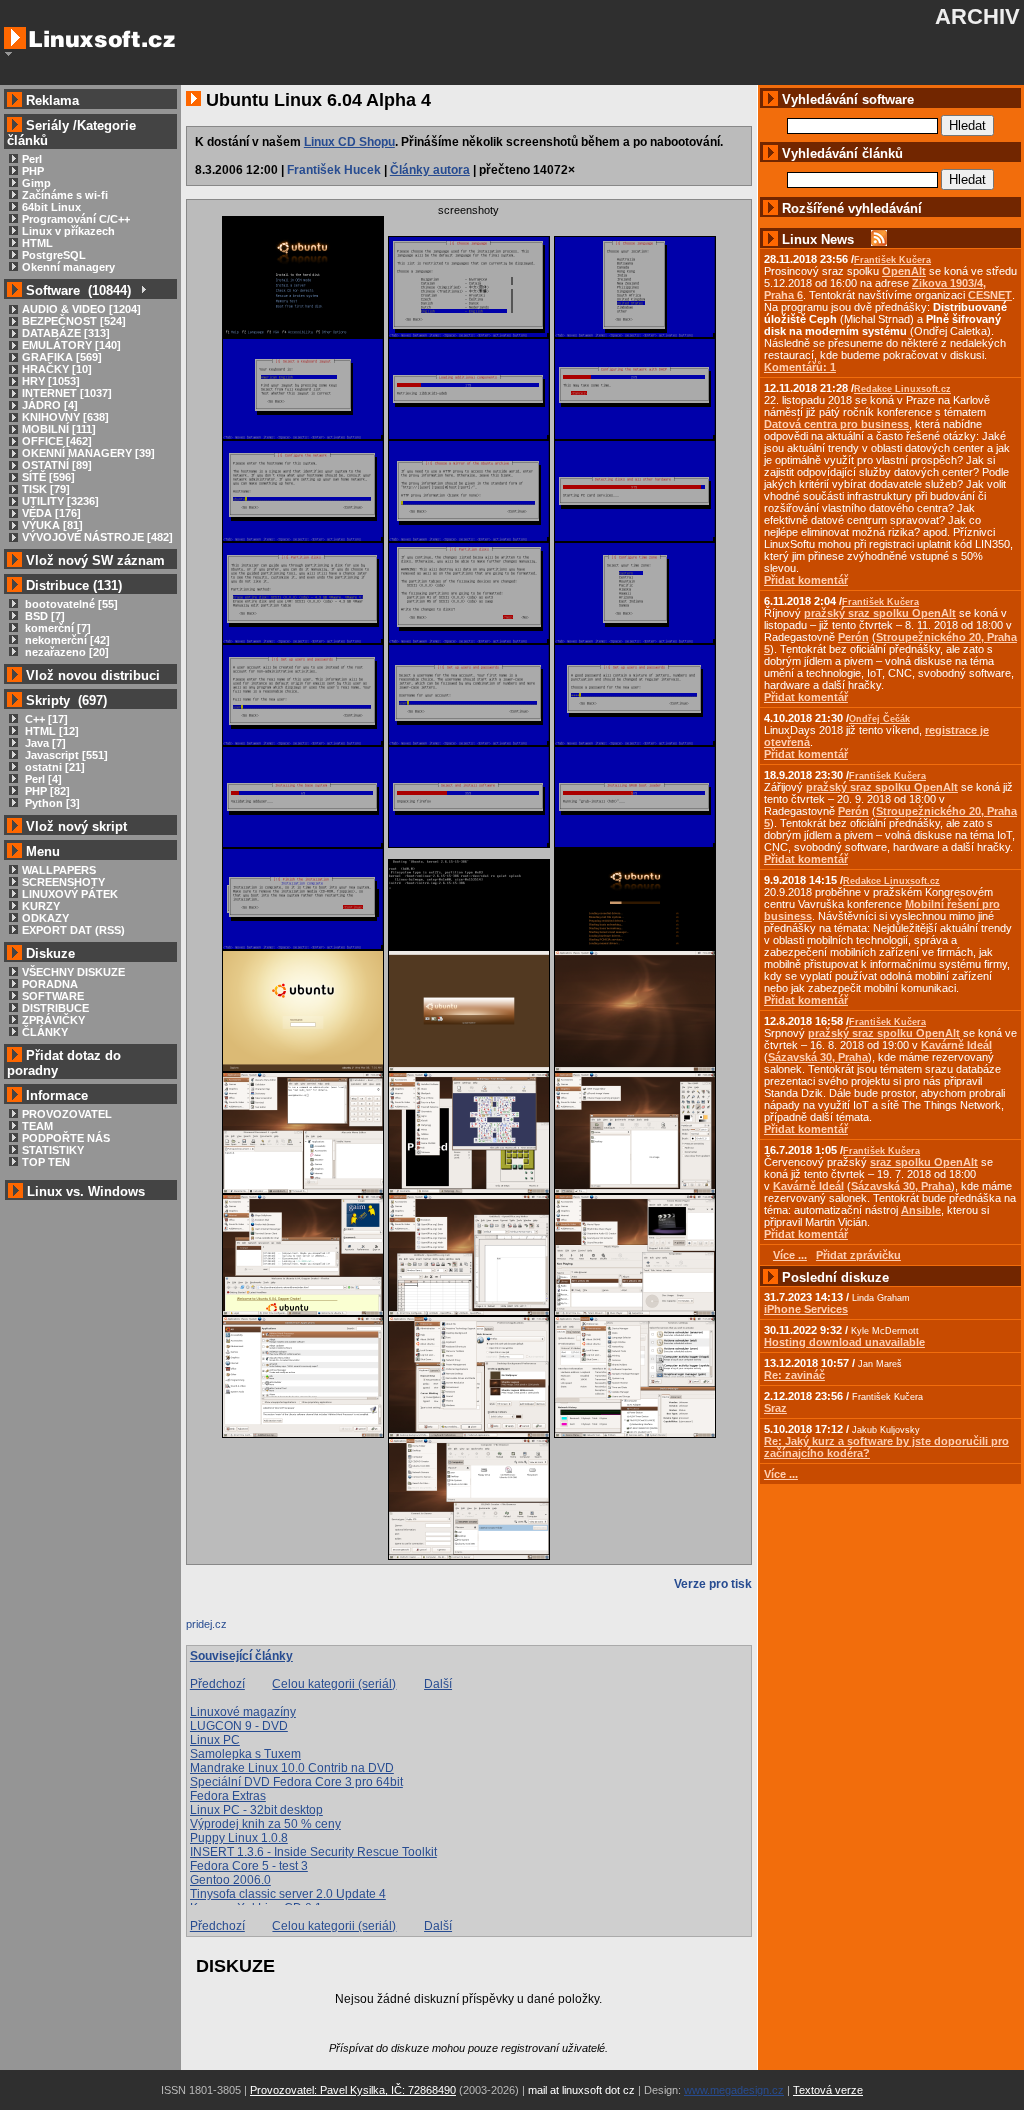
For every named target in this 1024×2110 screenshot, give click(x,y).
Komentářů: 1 (800, 367)
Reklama (52, 100)
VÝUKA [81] (52, 525)
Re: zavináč (794, 1375)
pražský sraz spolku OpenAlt (880, 613)
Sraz (775, 1408)
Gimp (36, 183)
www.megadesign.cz (734, 2090)
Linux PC (215, 1740)
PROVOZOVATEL (67, 1114)
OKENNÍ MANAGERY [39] (88, 453)
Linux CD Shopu (349, 142)
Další (438, 1684)
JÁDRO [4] (50, 405)
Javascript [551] (65, 755)
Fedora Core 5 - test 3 (249, 1866)
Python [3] (51, 803)
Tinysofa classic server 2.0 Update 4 (288, 1894)
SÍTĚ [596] (48, 477)
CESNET (990, 295)
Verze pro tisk (713, 1584)
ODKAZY (45, 918)
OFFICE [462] (57, 441)
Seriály (47, 125)
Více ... (781, 1474)
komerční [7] (56, 628)
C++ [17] (45, 719)
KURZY (41, 906)
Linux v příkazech (68, 231)
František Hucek (334, 170)
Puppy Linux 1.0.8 (239, 1838)
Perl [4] (42, 779)
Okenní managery (68, 267)
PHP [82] (46, 791)
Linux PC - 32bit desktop (256, 1810)
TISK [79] (46, 489)
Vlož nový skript (76, 826)
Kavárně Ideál (956, 1045)
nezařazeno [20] (65, 652)
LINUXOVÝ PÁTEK (70, 894)
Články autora (430, 170)
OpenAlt (904, 271)
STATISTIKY (53, 1150)
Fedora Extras (228, 1796)
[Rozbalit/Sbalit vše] (142, 290)
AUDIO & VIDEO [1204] (81, 309)
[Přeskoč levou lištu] (8, 54)
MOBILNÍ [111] (59, 429)
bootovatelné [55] (70, 604)
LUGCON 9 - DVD (239, 1726)
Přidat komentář (806, 580)
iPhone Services (806, 1309)
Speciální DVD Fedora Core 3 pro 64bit (296, 1782)
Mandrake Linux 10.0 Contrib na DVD (292, 1768)
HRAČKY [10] (57, 369)
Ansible (921, 1210)
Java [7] (44, 743)
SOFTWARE (53, 996)
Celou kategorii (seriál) (334, 1684)
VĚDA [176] (51, 513)
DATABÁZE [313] (66, 333)
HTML (37, 243)
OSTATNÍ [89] (57, 465)
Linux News (818, 239)
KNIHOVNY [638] (65, 417)
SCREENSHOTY (63, 882)
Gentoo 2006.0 (230, 1880)
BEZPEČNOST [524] (74, 321)
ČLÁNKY (45, 1032)
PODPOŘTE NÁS (66, 1138)
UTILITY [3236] (60, 501)
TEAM (37, 1126)
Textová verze (828, 2090)
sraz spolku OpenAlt (924, 1162)
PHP (33, 171)
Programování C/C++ (76, 219)
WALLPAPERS (59, 870)
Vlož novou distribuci (93, 675)
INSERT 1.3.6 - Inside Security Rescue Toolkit (313, 1852)
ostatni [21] (53, 767)
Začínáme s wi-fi (65, 195)
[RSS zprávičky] (879, 239)
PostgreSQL (54, 255)
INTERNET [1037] (67, 393)
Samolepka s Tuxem (245, 1754)
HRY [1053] (51, 381)
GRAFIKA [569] (62, 357)
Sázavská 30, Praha (818, 1057)
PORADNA (50, 984)
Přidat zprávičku (858, 1255)
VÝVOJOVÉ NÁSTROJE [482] (97, 537)
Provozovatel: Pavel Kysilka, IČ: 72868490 (353, 2090)
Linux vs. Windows (86, 1191)
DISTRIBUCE (55, 1008)
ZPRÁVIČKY (53, 1020)
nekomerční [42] (66, 640)
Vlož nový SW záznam (95, 560)
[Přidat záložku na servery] (226, 1629)
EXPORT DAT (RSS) (73, 930)
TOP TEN (46, 1162)
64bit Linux (51, 207)
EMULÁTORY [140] (71, 345)
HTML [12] (50, 731)
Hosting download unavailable (844, 1342)
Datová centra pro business (836, 424)
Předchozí (217, 1684)
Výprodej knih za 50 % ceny (265, 1824)
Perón (853, 637)
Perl (32, 159)
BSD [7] (43, 616)
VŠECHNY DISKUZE (73, 972)
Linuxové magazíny (243, 1712)
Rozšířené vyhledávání (852, 208)
